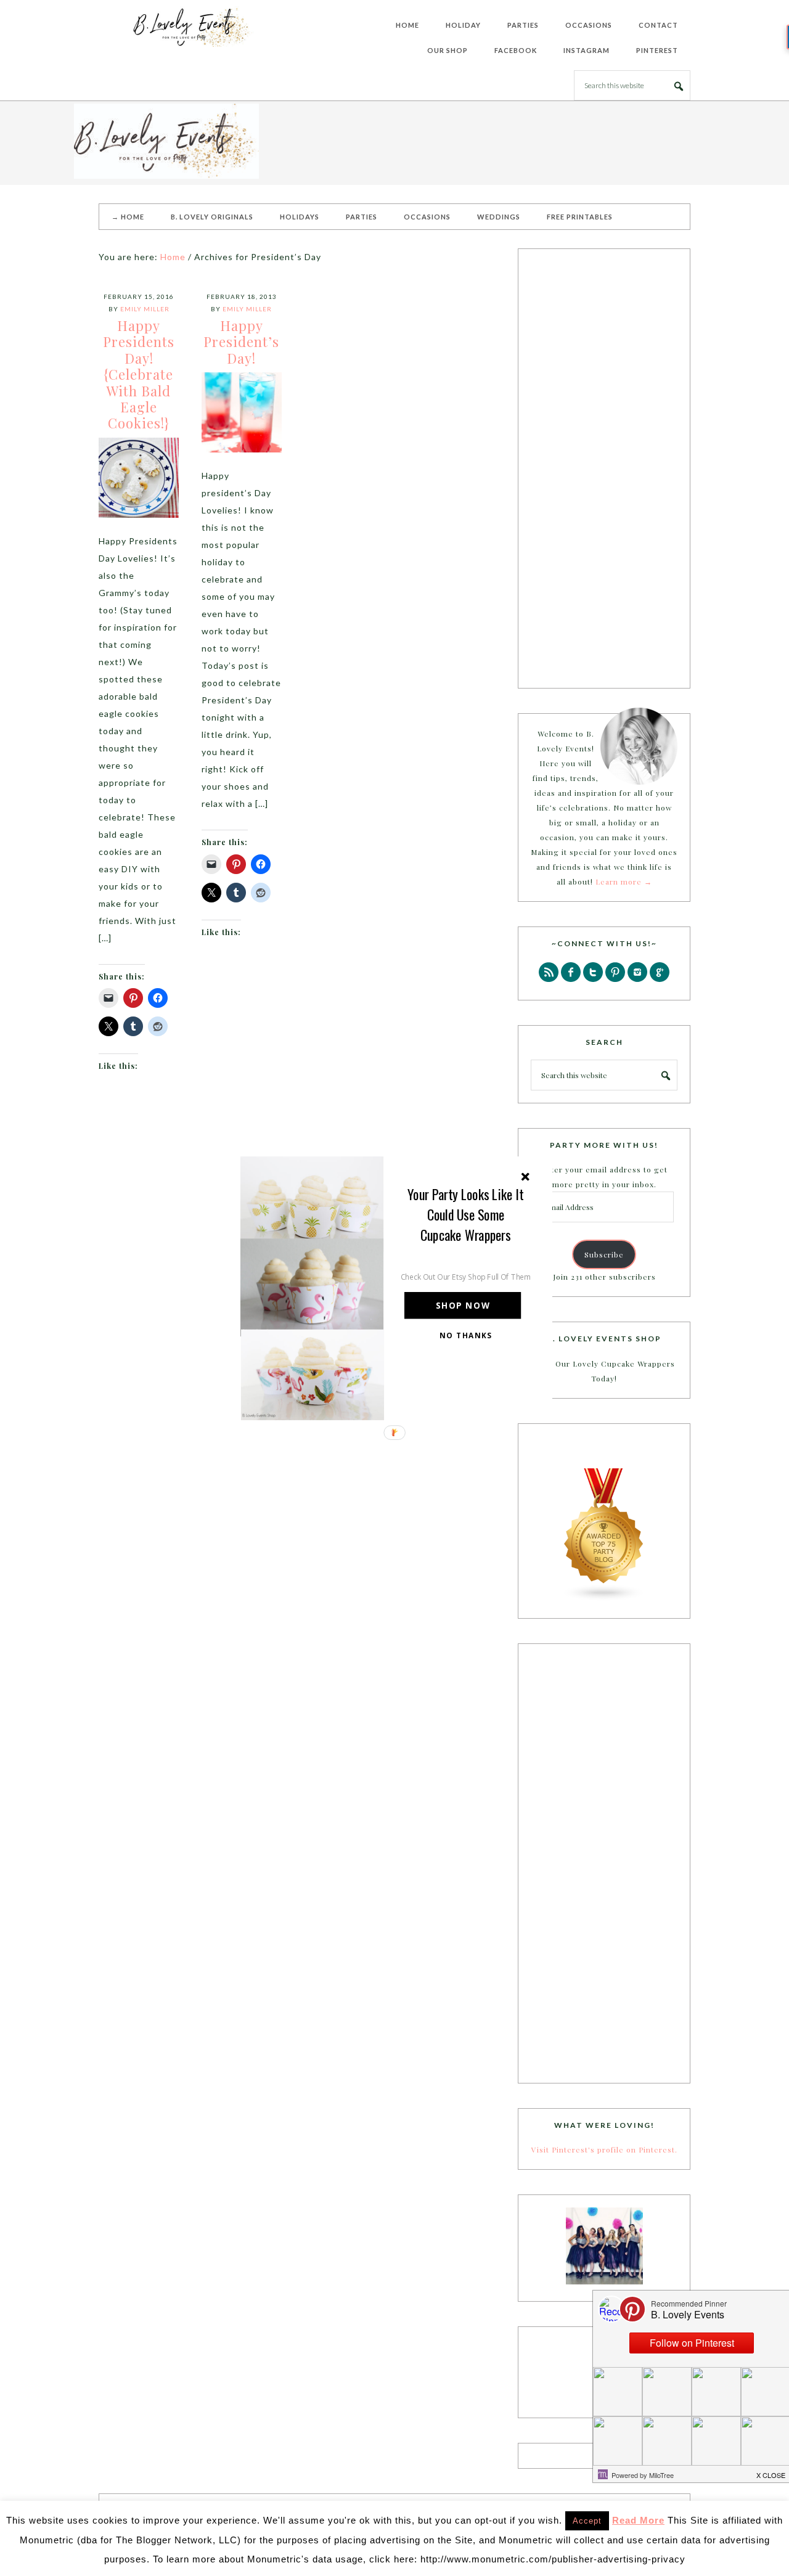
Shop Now (463, 1305)
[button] (466, 1214)
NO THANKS (466, 1335)
